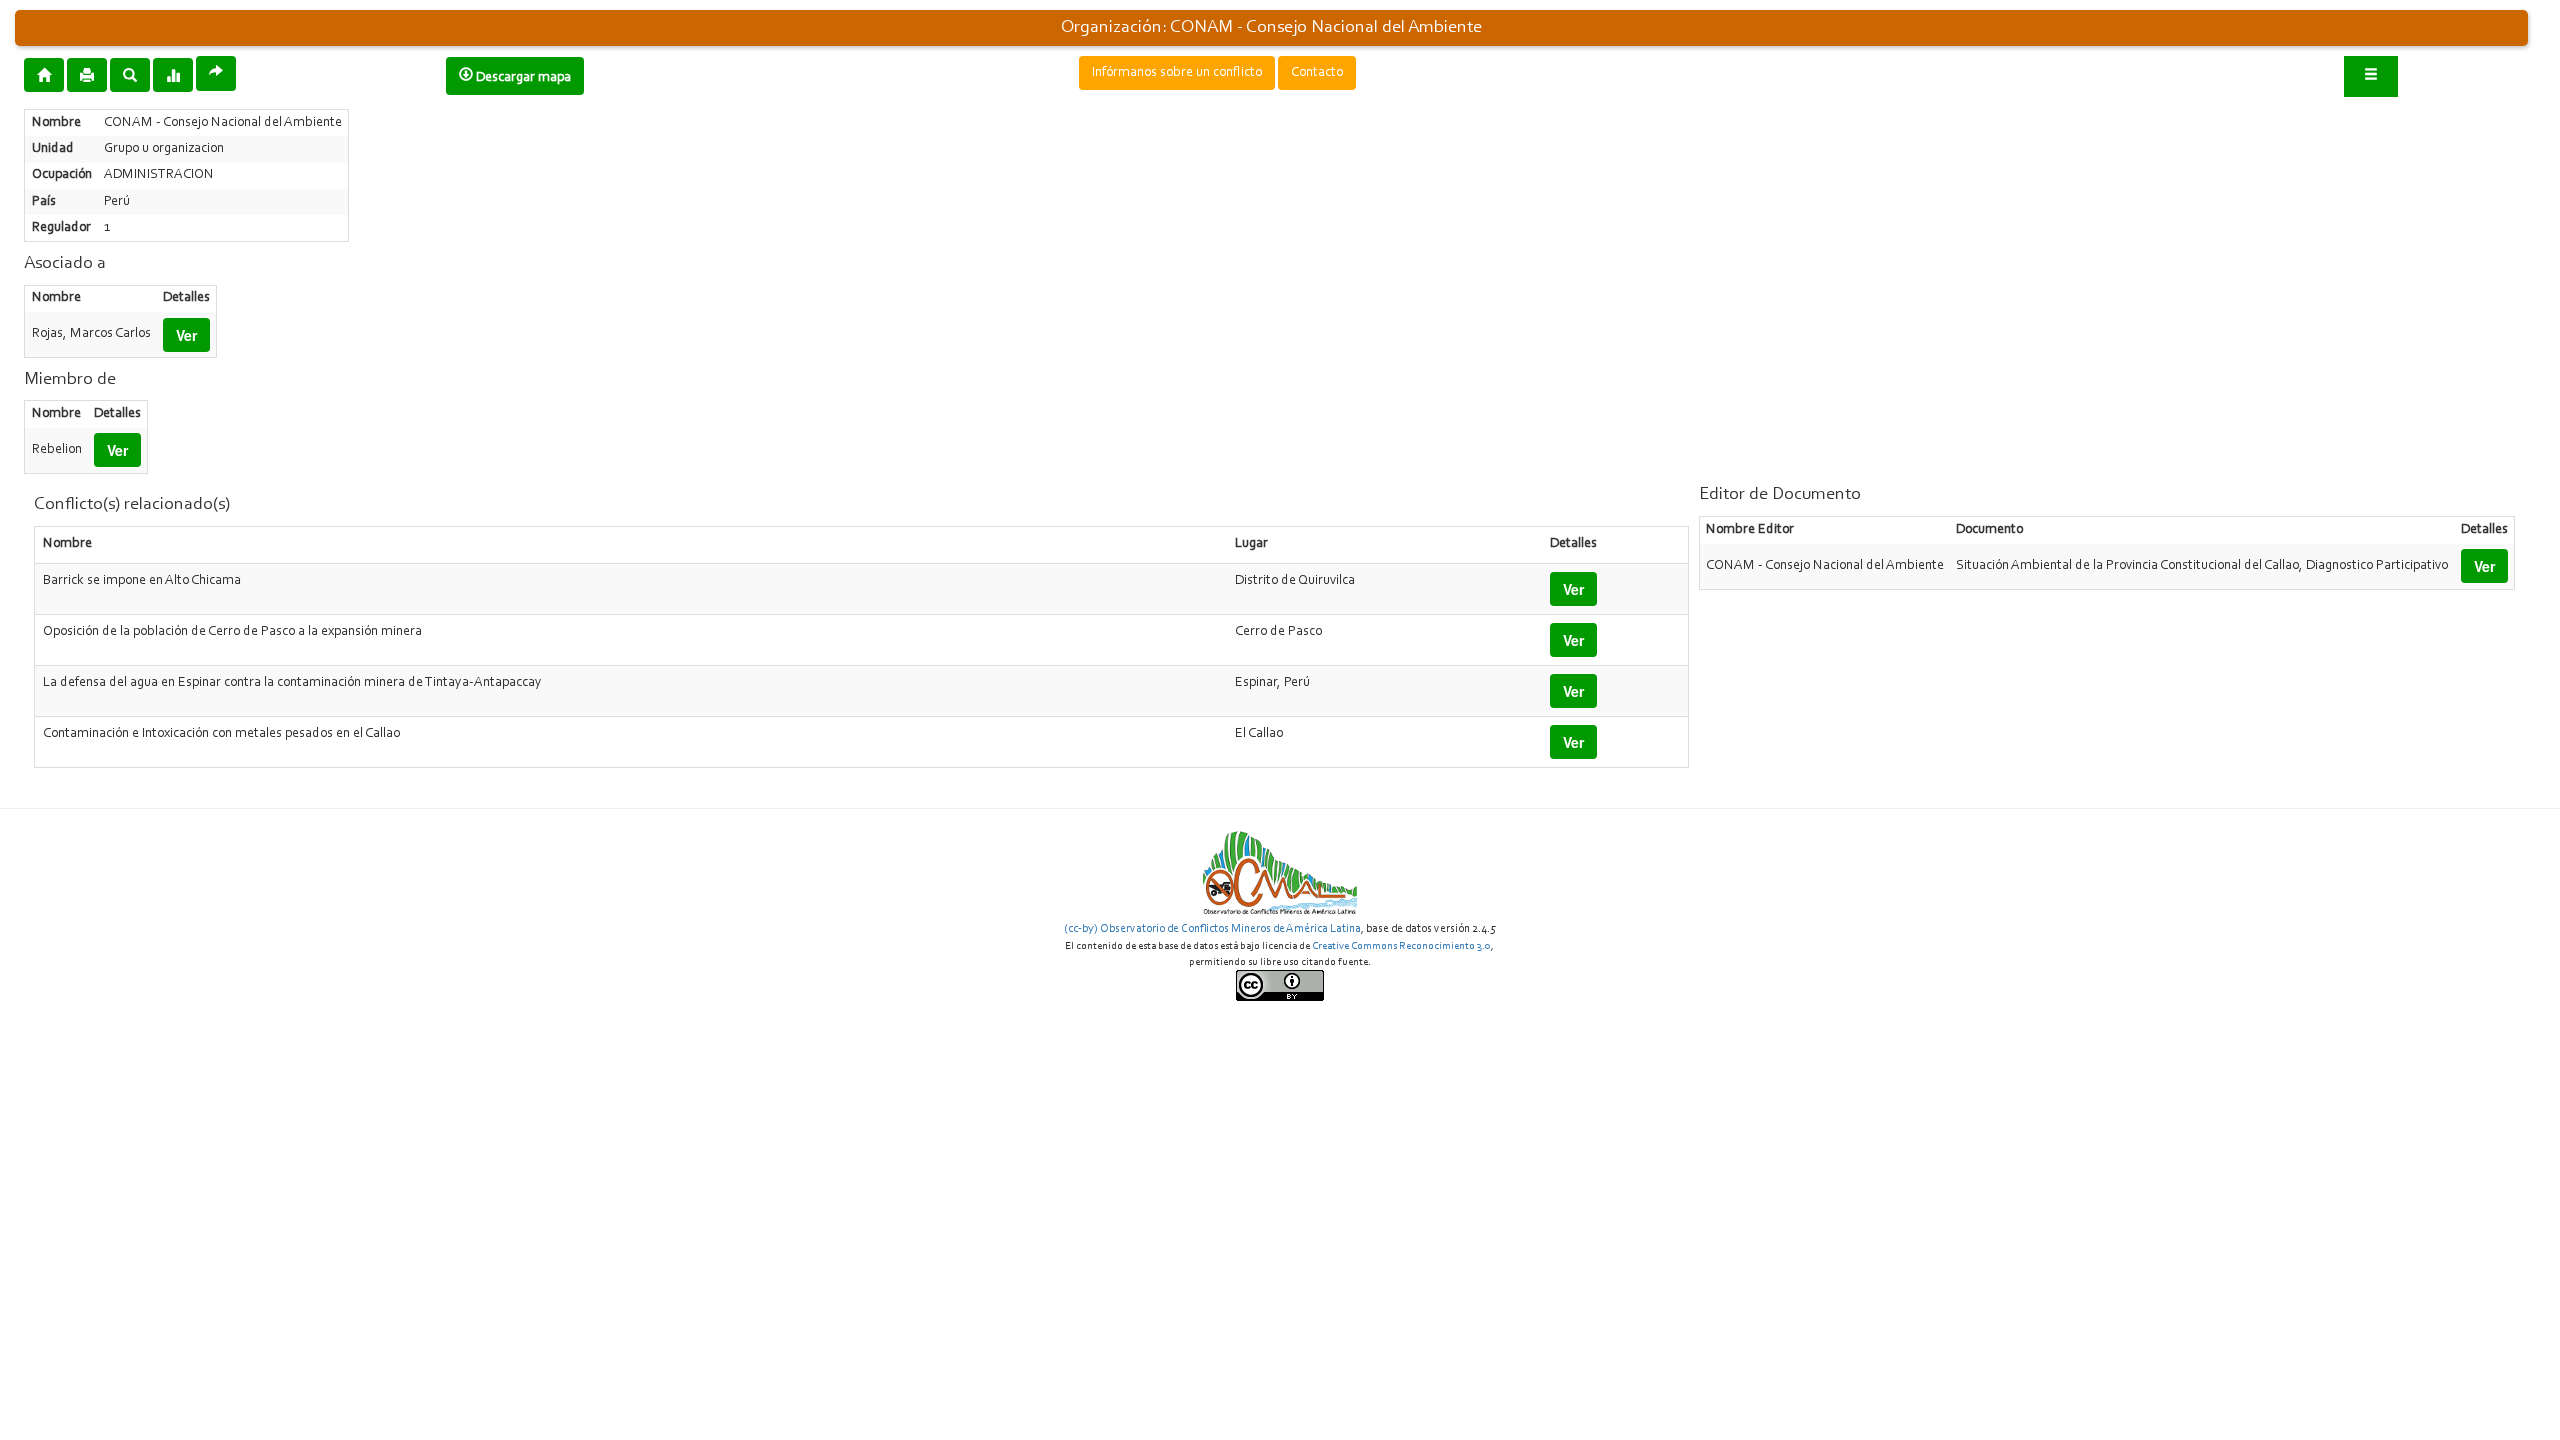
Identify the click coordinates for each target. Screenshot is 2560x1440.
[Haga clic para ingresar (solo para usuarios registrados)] (2371, 76)
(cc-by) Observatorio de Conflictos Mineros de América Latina (1212, 929)
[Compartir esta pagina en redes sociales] (216, 73)
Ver (186, 335)
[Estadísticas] (173, 74)
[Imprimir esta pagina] (87, 75)
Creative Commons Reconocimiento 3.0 (1401, 946)
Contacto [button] (1317, 73)
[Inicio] (44, 74)
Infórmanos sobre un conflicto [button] (1177, 73)
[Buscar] (130, 74)
